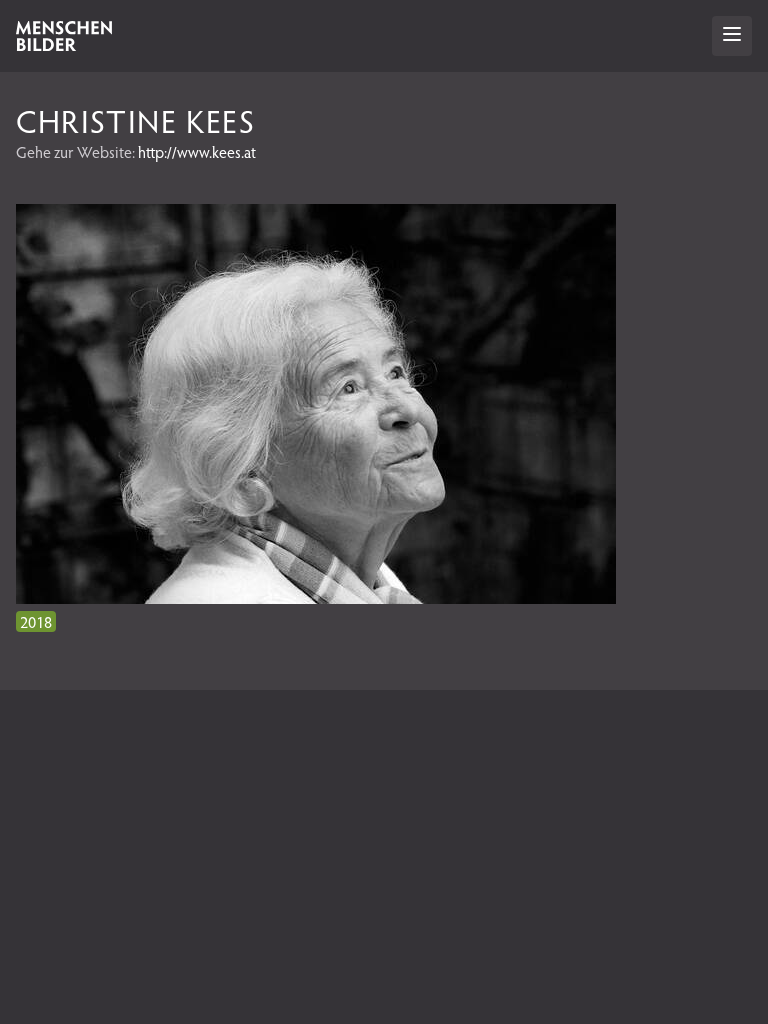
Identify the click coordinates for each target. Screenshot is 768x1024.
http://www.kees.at (197, 151)
